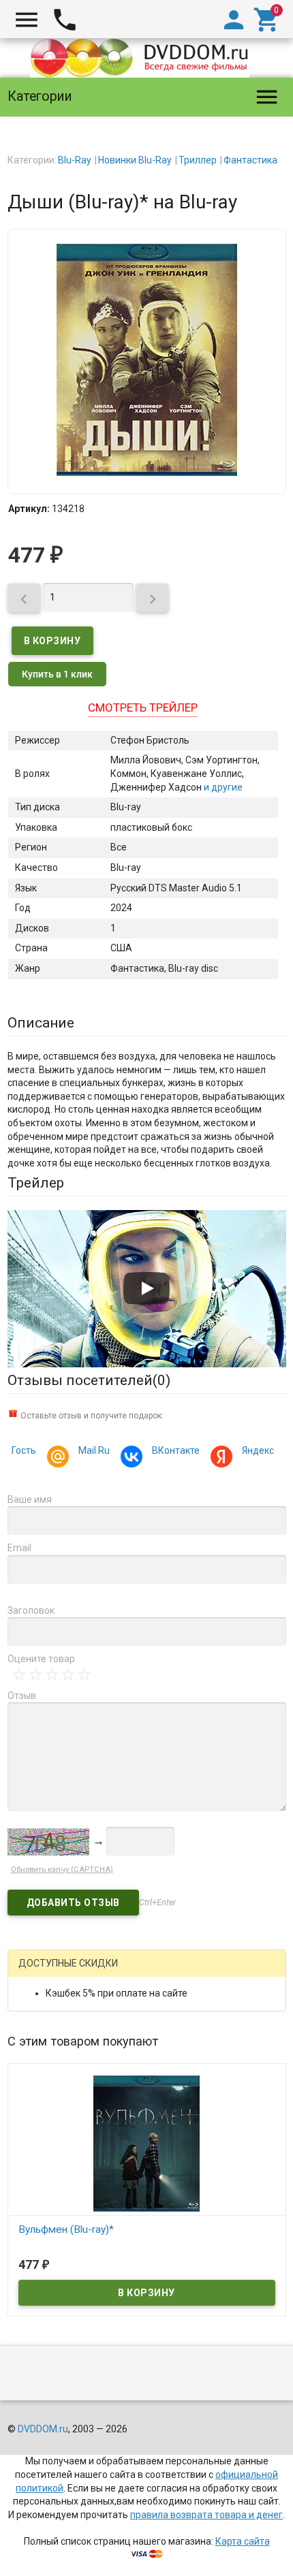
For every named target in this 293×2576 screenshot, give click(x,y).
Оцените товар (41, 1659)
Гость (24, 1450)
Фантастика (250, 160)
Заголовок (31, 1610)
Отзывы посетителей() (89, 1380)
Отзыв (22, 1696)
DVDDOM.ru (43, 2429)
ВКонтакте (176, 1450)
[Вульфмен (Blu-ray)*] (147, 2142)
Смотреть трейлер (143, 707)
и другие (222, 787)
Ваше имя (30, 1499)
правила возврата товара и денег (206, 2515)
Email (19, 1548)
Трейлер (36, 1183)
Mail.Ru (94, 1450)
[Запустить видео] (146, 1288)
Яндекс (258, 1450)
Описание (41, 1023)
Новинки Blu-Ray (135, 160)
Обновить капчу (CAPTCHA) (62, 1870)
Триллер (198, 160)
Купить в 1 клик (57, 674)
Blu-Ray (75, 160)
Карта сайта (243, 2541)
